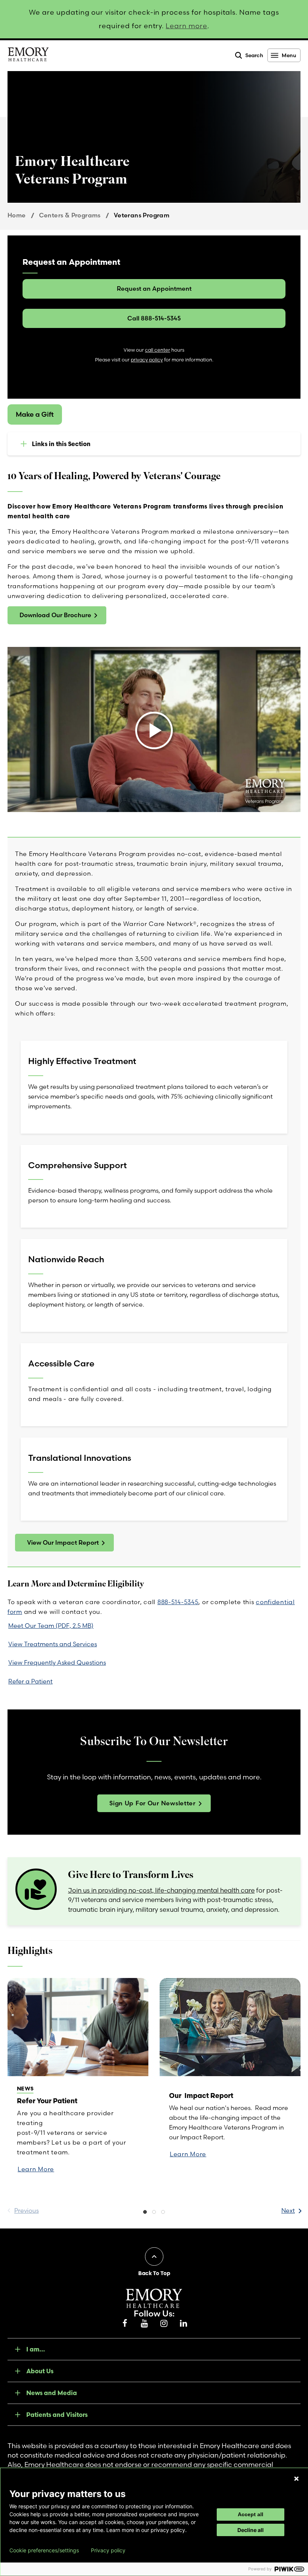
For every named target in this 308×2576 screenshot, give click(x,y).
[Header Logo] (28, 56)
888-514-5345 (178, 1602)
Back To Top (154, 2273)
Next (288, 2210)
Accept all (251, 2514)
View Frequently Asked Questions (57, 1662)
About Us (40, 2371)
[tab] (145, 2213)
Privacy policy (108, 2550)
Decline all (251, 2530)
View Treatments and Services (53, 1644)
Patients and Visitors (57, 2415)
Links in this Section (61, 444)
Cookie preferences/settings (44, 2550)
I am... (36, 2349)
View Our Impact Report (63, 1542)
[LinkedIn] (183, 2324)
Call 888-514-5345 (154, 318)
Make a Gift (35, 414)
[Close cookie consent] (296, 2479)
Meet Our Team (51, 1626)
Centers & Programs (70, 215)
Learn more (186, 26)
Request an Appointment (154, 288)
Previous (26, 2210)
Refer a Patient (30, 1681)
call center (158, 350)
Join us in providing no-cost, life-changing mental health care (161, 1890)
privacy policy (147, 360)
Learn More (36, 2169)
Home (17, 215)
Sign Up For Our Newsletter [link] (152, 1803)
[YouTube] (144, 2324)
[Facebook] (125, 2324)
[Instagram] (164, 2324)
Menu (289, 55)
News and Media (52, 2393)
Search (254, 55)
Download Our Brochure (55, 615)
